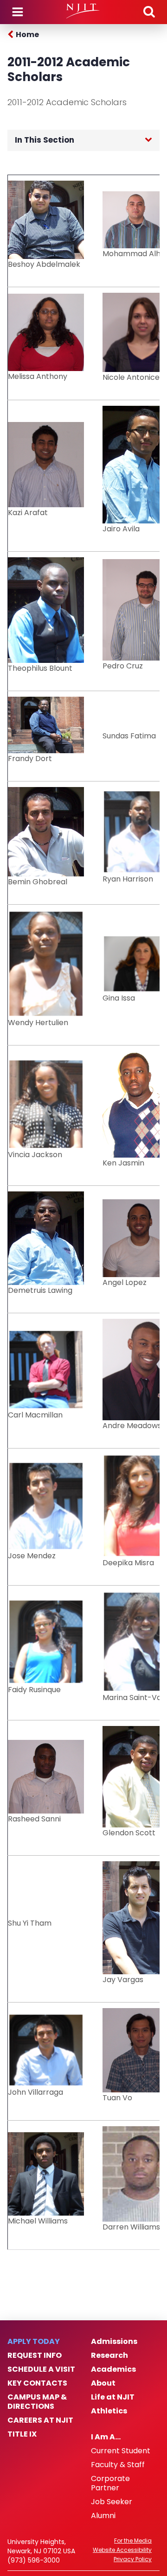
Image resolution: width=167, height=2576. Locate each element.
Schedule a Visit (41, 2369)
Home (27, 35)
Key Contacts (37, 2383)
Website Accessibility (122, 2550)
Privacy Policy (133, 2559)
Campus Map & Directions (37, 2402)
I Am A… (106, 2437)
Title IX (22, 2434)
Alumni (103, 2516)
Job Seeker (112, 2502)
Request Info (35, 2356)
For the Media (133, 2541)
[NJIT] (83, 11)
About (103, 2383)
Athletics (109, 2411)
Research (109, 2356)
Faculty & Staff (118, 2465)
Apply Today (34, 2342)
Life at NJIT (113, 2397)
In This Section (45, 140)
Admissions (114, 2342)
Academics (113, 2369)
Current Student (121, 2451)
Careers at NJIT (40, 2420)
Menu (18, 12)
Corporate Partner (110, 2483)
